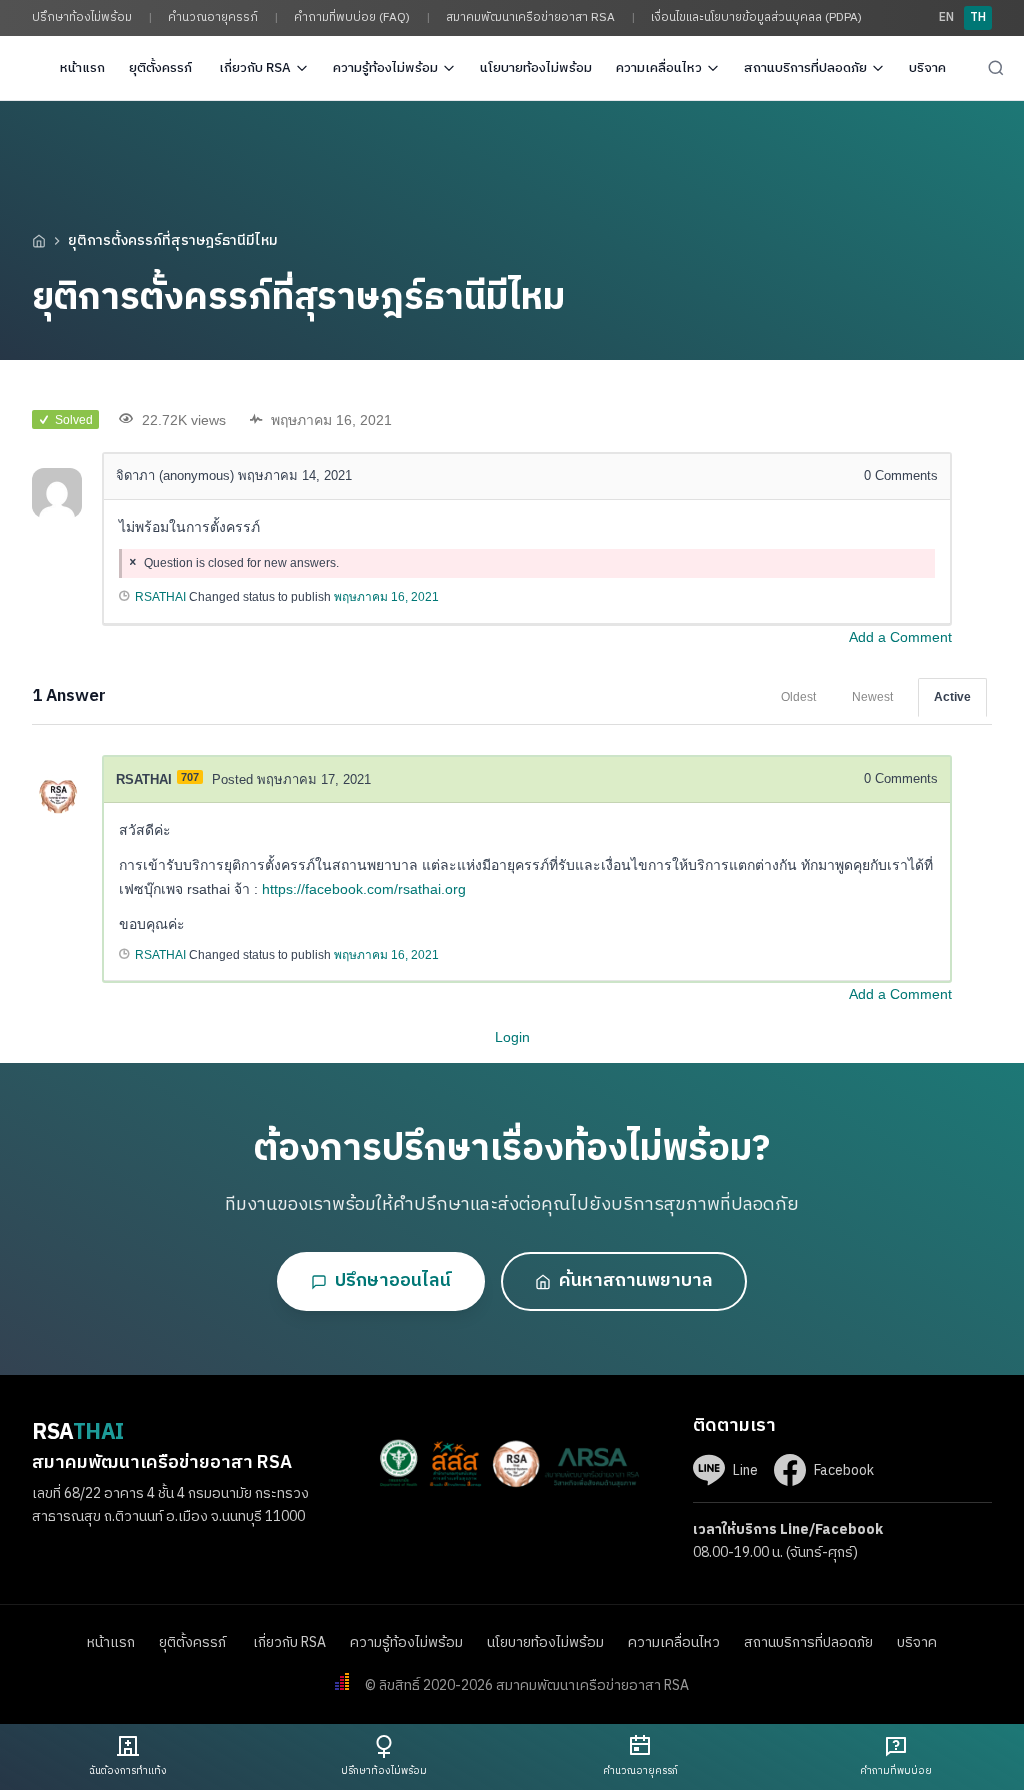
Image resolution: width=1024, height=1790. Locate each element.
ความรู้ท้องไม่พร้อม (385, 68)
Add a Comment (900, 637)
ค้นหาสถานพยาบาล (636, 1281)
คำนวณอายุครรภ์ (213, 17)
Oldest (798, 697)
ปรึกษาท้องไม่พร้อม (82, 17)
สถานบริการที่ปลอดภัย (805, 68)
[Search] (996, 68)
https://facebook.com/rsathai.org (364, 889)
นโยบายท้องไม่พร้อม (536, 68)
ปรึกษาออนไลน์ (393, 1281)
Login (512, 1037)
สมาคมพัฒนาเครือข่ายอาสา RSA (530, 17)
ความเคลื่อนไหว (659, 68)
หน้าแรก (82, 68)
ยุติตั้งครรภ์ (162, 68)
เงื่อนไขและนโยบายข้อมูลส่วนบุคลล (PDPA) (756, 17)
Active (952, 697)
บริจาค (927, 68)
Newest (872, 697)
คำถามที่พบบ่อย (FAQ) (352, 17)
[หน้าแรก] (39, 241)
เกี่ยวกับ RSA (255, 68)
